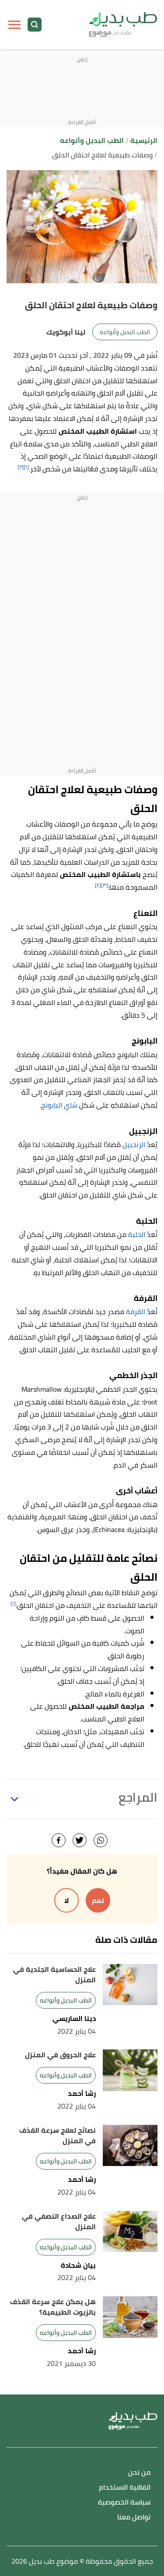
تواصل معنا (134, 2517)
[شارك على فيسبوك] (59, 1840)
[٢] (21, 467)
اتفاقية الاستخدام (125, 2488)
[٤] (98, 885)
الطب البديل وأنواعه (125, 332)
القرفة (136, 1311)
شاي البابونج (59, 1105)
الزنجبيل (134, 1144)
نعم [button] (98, 1900)
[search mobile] (35, 25)
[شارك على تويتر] (80, 1840)
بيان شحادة (78, 2265)
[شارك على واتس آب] (101, 1840)
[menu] (14, 25)
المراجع (138, 1797)
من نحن (139, 2473)
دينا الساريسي (74, 2018)
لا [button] (66, 1900)
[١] (26, 467)
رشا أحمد (82, 2093)
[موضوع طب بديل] (123, 25)
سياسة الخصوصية (124, 2503)
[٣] (105, 885)
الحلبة (137, 1234)
